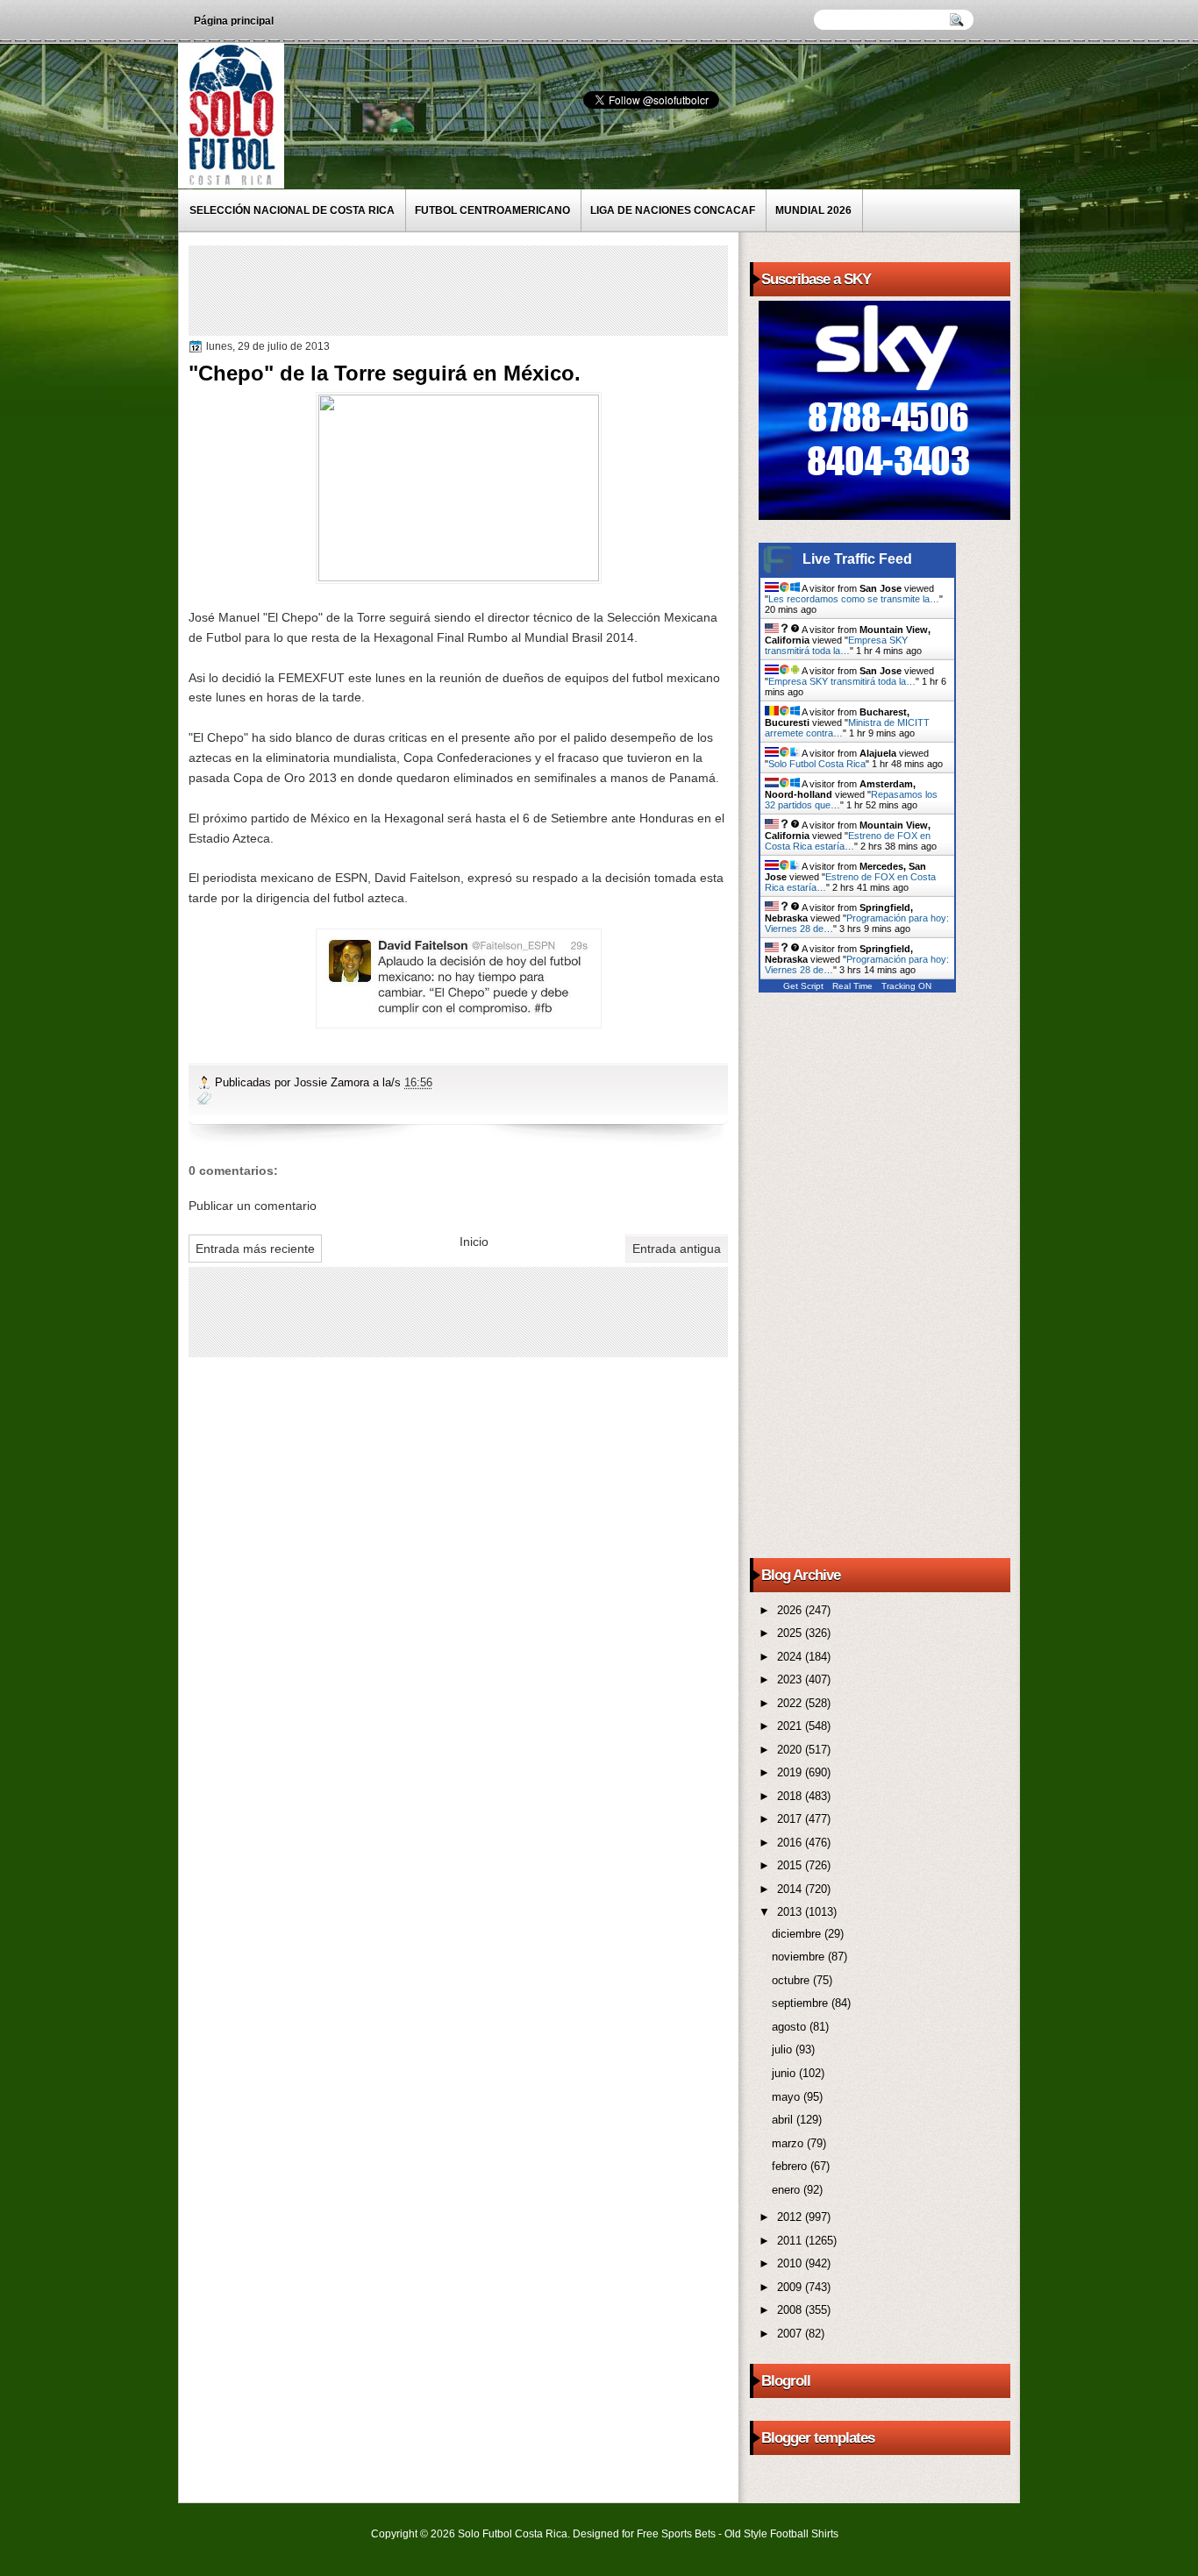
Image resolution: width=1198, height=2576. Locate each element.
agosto (791, 2027)
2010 (791, 2263)
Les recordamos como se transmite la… (854, 599)
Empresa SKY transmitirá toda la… (836, 645)
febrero (791, 2166)
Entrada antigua (677, 1249)
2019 (791, 1772)
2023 (791, 1679)
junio (785, 2073)
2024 (791, 1657)
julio (784, 2049)
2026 (791, 1610)
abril (784, 2120)
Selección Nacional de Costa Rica (292, 210)
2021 (791, 1726)
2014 (791, 1889)
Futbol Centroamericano (492, 210)
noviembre (800, 1957)
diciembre (798, 1934)
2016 (791, 1843)
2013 (791, 1912)
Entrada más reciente (255, 1249)
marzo (789, 2143)
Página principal (234, 21)
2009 (791, 2287)
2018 (791, 1796)
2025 (791, 1633)
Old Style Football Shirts (781, 2534)
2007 (791, 2334)
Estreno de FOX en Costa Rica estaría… (848, 841)
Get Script (803, 986)
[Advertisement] (512, 289)
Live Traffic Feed (857, 559)
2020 (791, 1750)
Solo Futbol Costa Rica (817, 764)
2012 (791, 2217)
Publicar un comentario (253, 1206)
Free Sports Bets (676, 2534)
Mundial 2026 (813, 210)
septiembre (802, 2003)
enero (788, 2190)
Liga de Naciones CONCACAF (673, 210)
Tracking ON (906, 986)
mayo (788, 2097)
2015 (791, 1865)
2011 (791, 2241)
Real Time (852, 986)
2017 (791, 1819)
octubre (792, 1980)
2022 (791, 1703)
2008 (791, 2310)
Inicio (474, 1242)
